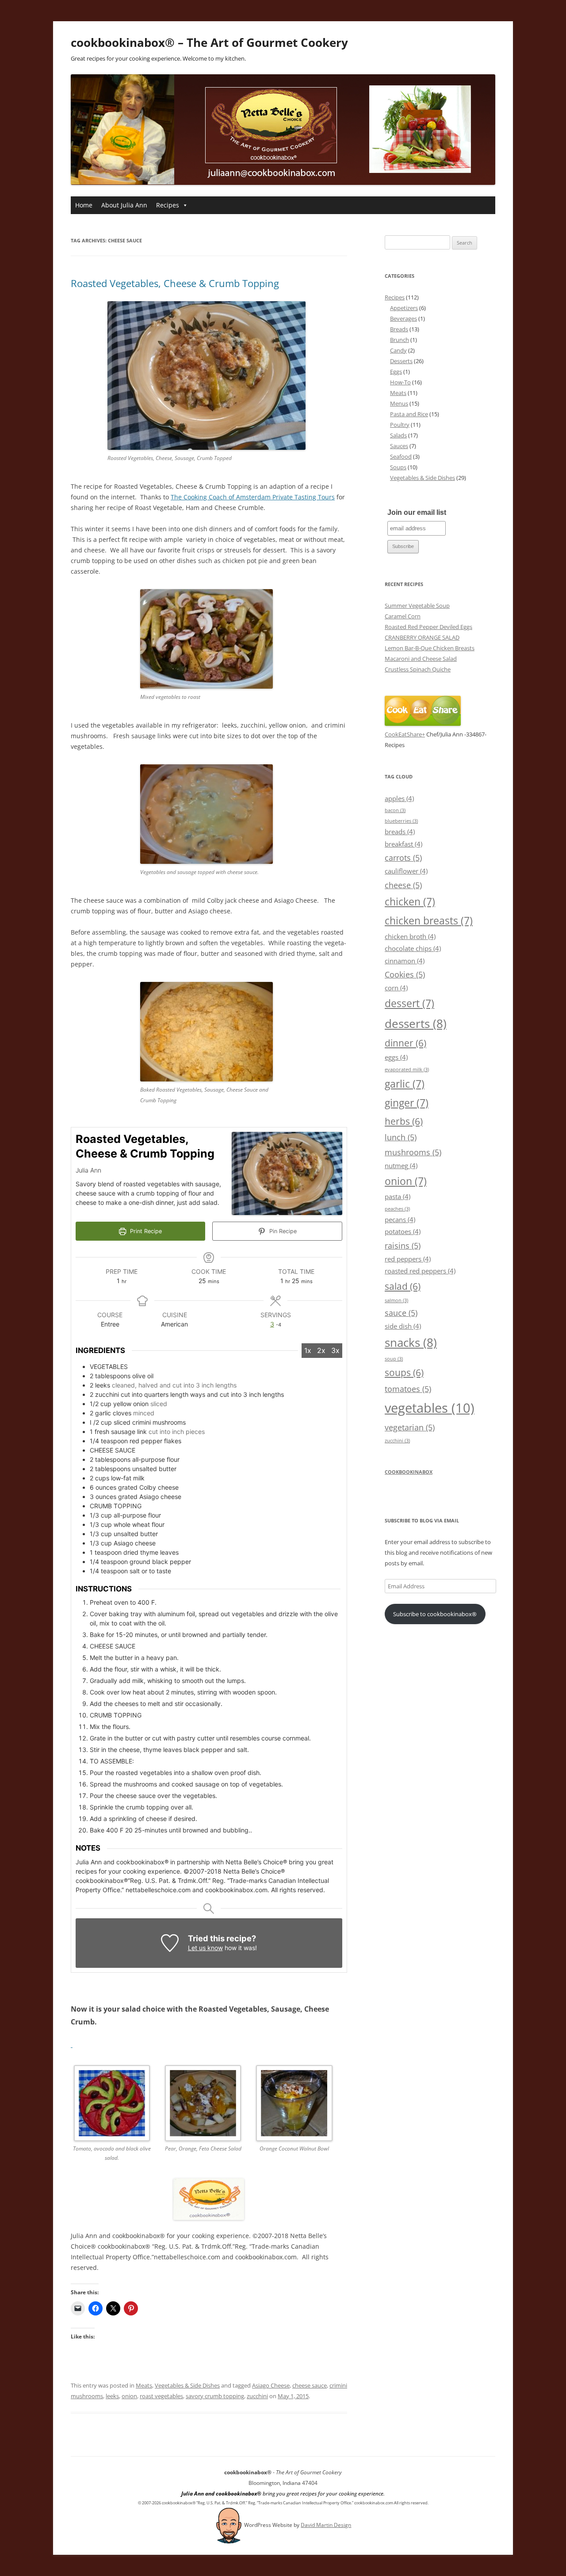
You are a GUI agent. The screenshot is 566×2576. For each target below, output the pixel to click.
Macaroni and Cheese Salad (421, 659)
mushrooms (413, 1152)
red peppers (408, 1259)
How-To (400, 382)
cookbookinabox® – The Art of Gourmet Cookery (209, 42)
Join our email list (417, 512)
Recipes (168, 205)
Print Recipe (145, 1231)
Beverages (403, 318)
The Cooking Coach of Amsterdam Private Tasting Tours (253, 497)
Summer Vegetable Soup (417, 606)
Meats (144, 2385)
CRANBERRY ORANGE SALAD (422, 637)
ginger (407, 1103)
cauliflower (406, 871)
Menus (399, 403)
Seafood (401, 456)
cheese (403, 885)
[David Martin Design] (229, 2525)
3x (335, 1350)
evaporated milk (407, 1069)
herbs (404, 1121)
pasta (398, 1196)
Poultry (400, 425)
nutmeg (401, 1165)
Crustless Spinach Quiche (418, 669)
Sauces (399, 446)
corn (396, 988)
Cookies (405, 974)
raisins (403, 1245)
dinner (405, 1043)
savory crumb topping (215, 2396)
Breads (399, 329)
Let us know (205, 1948)
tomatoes (408, 1389)
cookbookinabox (409, 1472)
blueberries (401, 821)
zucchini (257, 2396)
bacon (395, 810)
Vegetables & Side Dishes (187, 2385)
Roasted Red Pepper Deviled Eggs (428, 627)
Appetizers (404, 308)
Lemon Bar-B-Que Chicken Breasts (430, 648)
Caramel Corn (403, 616)
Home (84, 205)
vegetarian (410, 1427)
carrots (403, 857)
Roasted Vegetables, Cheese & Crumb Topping (175, 283)
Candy (398, 350)
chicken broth (410, 936)
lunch (401, 1137)
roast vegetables (161, 2396)
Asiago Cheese (271, 2385)
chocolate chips (413, 948)
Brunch (400, 340)
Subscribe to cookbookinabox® (435, 1614)
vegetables (430, 1408)
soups (404, 1372)
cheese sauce (310, 2385)
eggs (396, 1057)
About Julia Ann (124, 205)
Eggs (396, 372)
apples (399, 798)
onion (129, 2396)
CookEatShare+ (405, 734)
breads (400, 832)
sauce (401, 1313)
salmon (396, 1300)
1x (308, 1350)
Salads (398, 435)
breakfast (403, 844)
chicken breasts (429, 920)
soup (394, 1359)
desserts (416, 1023)
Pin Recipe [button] (282, 1231)
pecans (400, 1219)
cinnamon (405, 961)
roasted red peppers (420, 1271)
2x (321, 1350)
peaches (397, 1209)
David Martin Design (326, 2525)
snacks (411, 1342)
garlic (405, 1084)
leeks (112, 2396)
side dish (403, 1326)
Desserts (401, 361)
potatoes (403, 1231)
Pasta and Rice (409, 414)
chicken (410, 901)
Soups (398, 467)
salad (403, 1286)
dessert (409, 1003)
